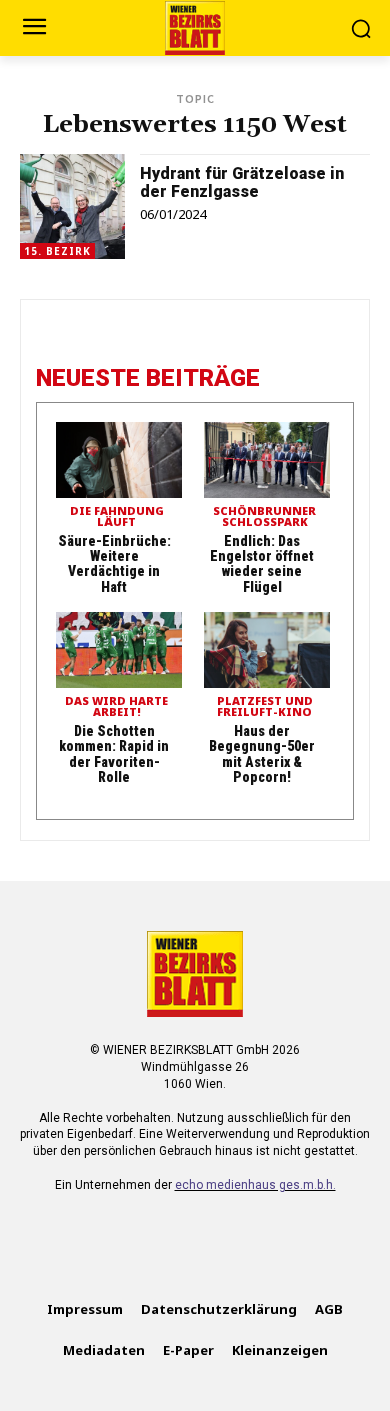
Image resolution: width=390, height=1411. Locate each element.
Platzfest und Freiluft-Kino (265, 707)
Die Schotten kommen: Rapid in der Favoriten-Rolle (114, 754)
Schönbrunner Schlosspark (264, 517)
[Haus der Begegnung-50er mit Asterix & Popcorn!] (267, 650)
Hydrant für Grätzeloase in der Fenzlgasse (242, 182)
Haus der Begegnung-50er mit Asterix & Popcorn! (262, 754)
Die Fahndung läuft (117, 517)
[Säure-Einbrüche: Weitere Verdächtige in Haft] (119, 460)
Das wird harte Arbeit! (116, 707)
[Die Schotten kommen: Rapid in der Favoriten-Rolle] (119, 650)
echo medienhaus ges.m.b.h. (255, 1185)
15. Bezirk (57, 251)
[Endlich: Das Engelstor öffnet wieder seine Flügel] (267, 460)
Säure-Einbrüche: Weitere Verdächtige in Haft (114, 564)
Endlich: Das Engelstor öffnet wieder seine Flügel (262, 564)
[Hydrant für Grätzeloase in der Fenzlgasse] (72, 206)
